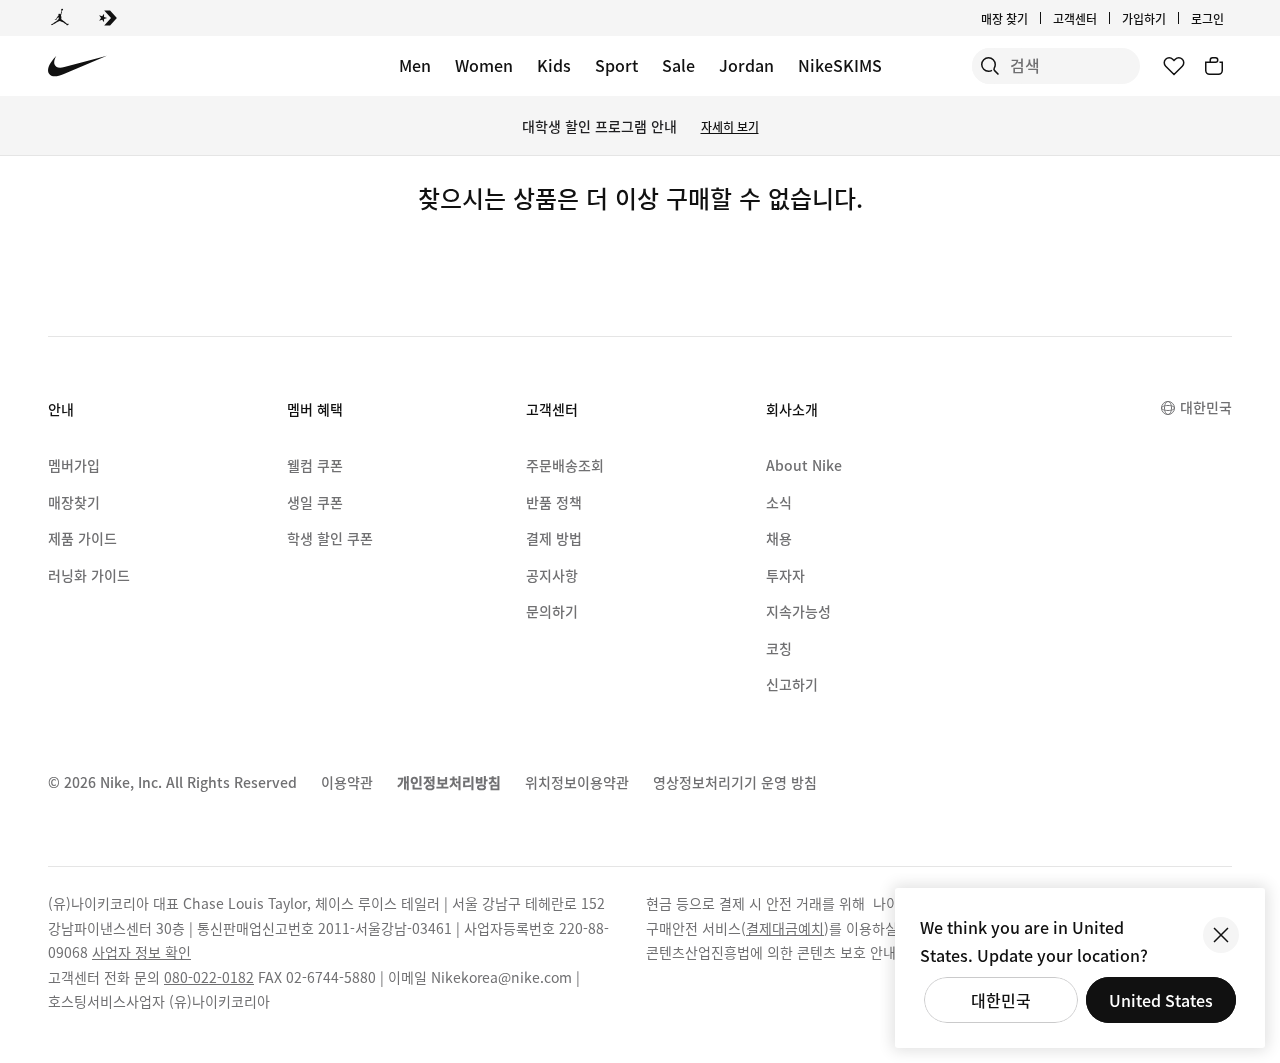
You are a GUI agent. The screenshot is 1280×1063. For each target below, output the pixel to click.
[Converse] (108, 18)
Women (484, 65)
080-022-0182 (209, 977)
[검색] (990, 66)
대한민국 (1001, 1000)
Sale (678, 65)
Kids (554, 65)
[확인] (1221, 935)
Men (415, 65)
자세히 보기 (730, 126)
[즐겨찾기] (1174, 66)
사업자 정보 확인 (141, 952)
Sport (616, 65)
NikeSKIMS (840, 65)
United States (1161, 1000)
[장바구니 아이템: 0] (1214, 66)
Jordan (746, 65)
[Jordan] (60, 18)
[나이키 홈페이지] (77, 66)
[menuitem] (1103, 18)
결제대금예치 (785, 928)
